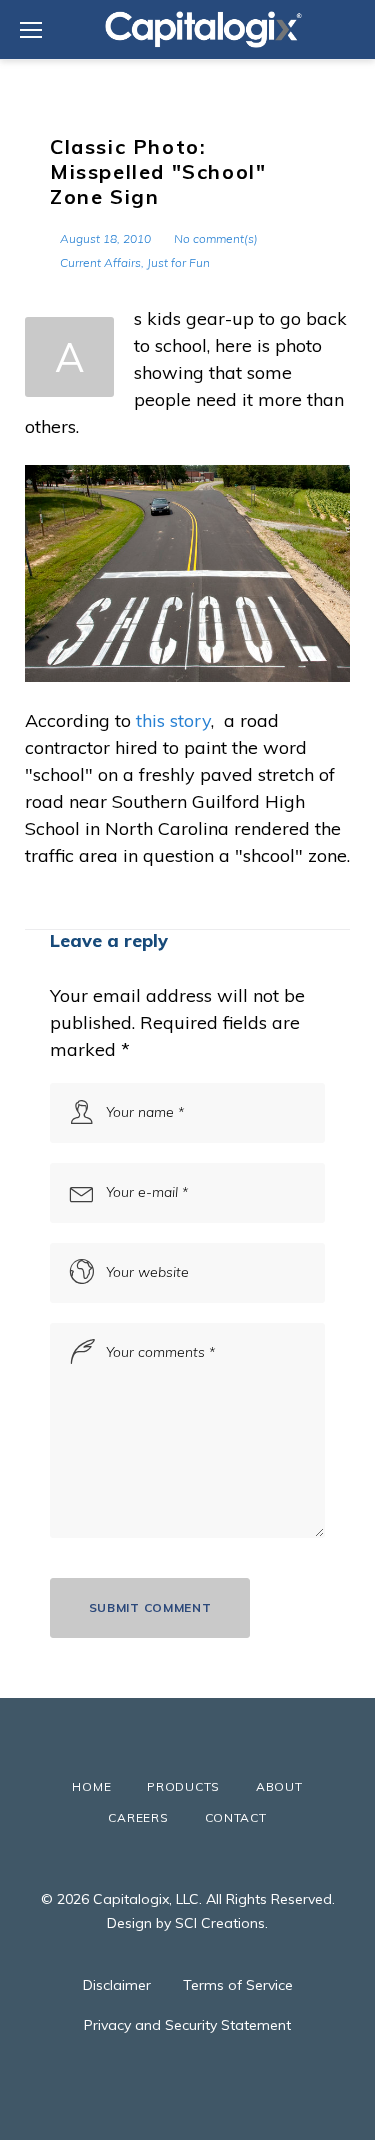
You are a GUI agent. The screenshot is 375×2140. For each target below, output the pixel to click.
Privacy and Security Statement (187, 2025)
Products (183, 1786)
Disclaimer (117, 1985)
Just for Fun (178, 262)
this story (173, 720)
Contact (236, 1817)
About (279, 1786)
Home (91, 1786)
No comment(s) (216, 238)
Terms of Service (238, 1985)
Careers (138, 1817)
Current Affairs (100, 262)
